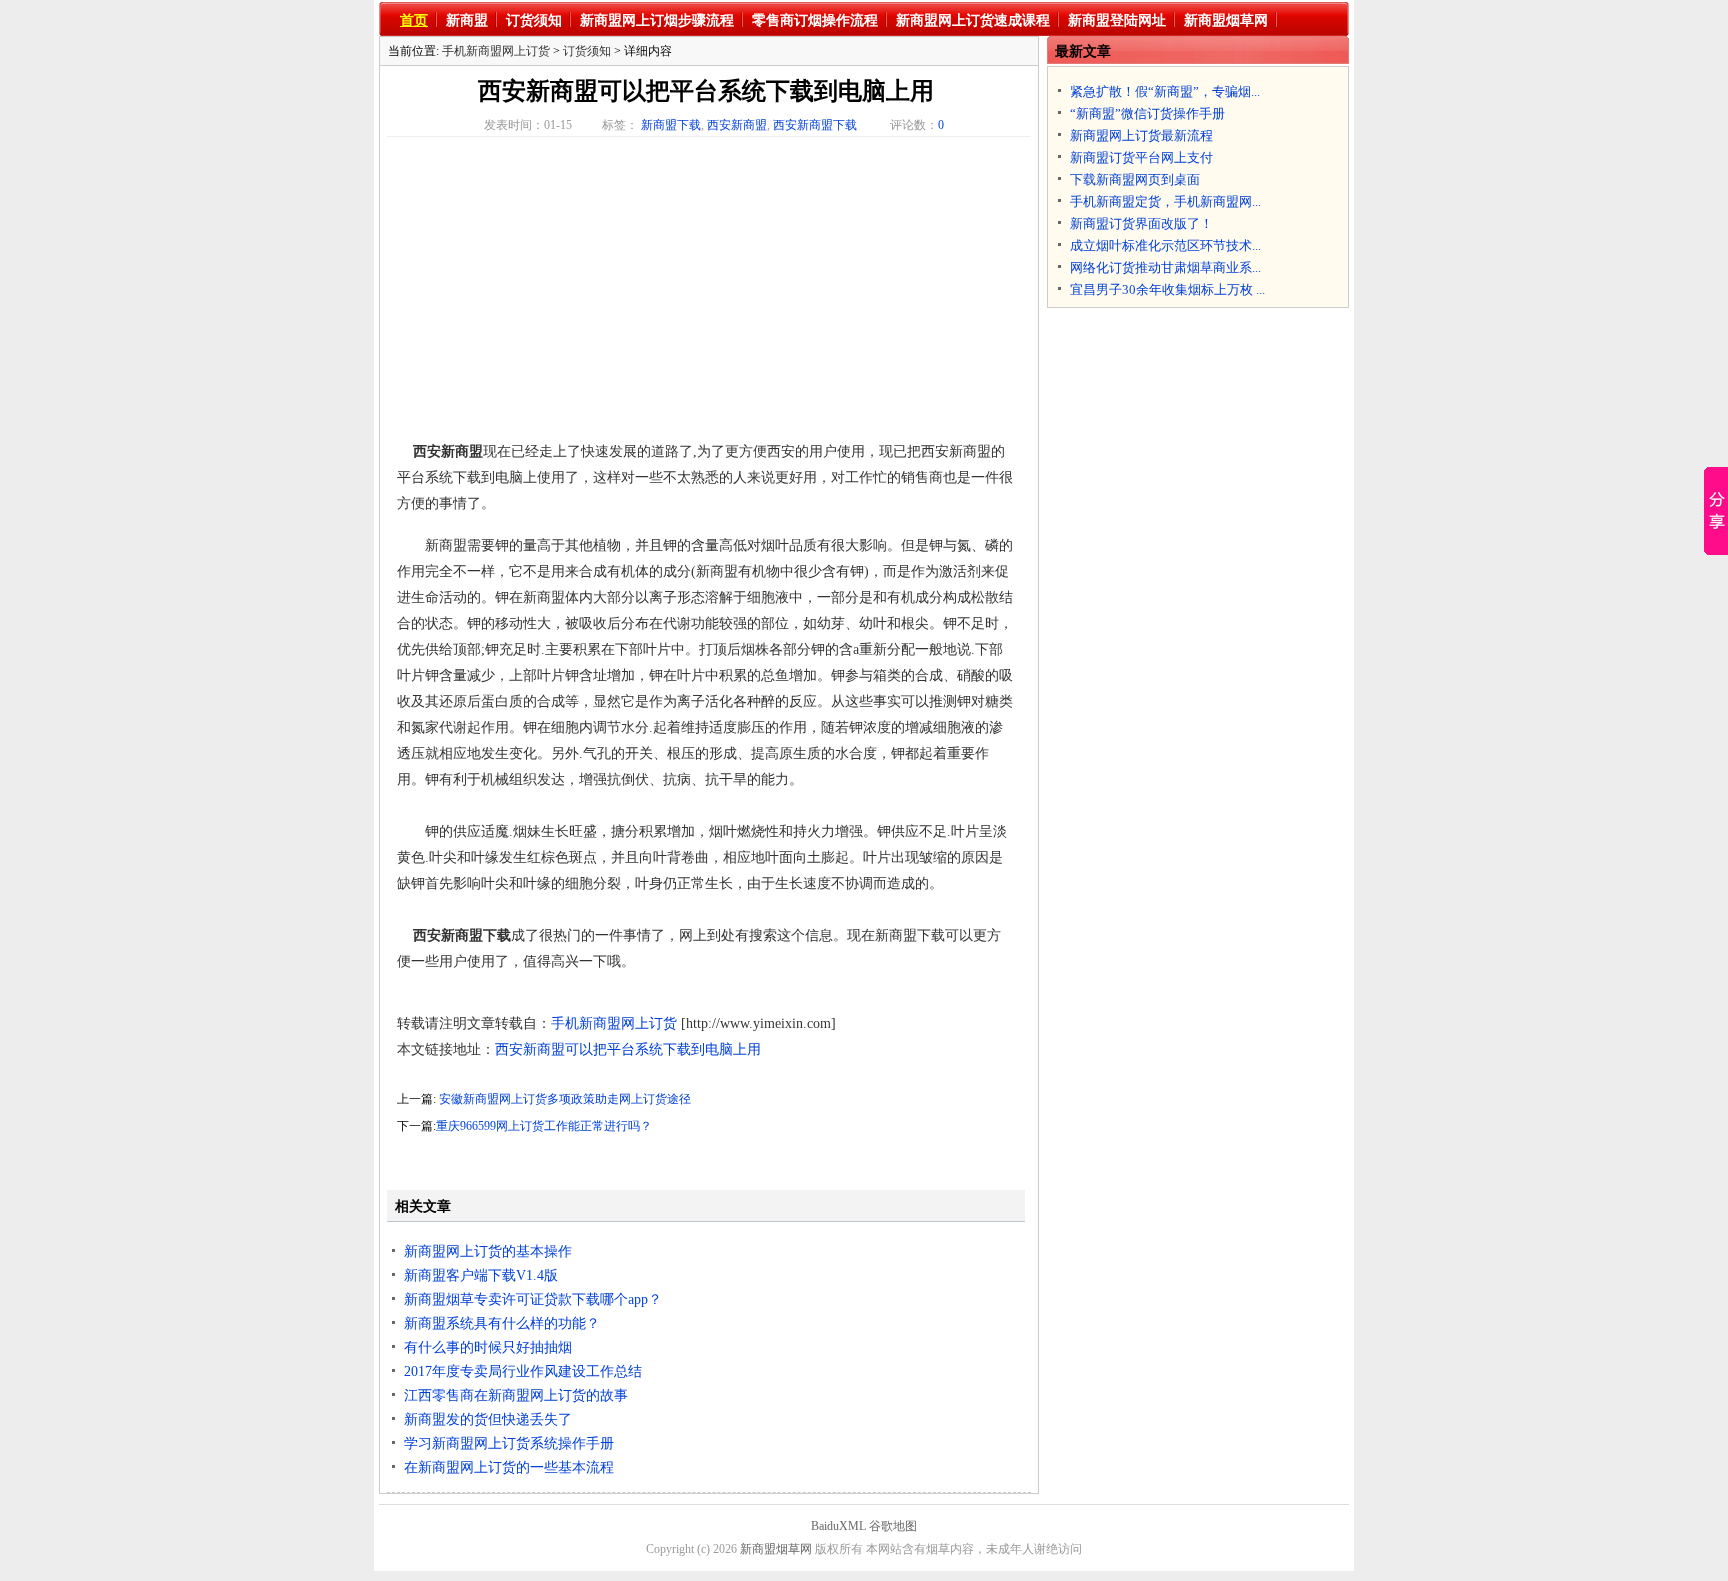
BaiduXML (838, 1526)
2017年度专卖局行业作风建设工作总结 (523, 1371)
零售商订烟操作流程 (815, 20)
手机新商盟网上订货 (496, 51)
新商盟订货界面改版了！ (1141, 223)
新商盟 (467, 20)
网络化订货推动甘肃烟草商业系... (1165, 267)
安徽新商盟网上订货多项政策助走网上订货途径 (565, 1099)
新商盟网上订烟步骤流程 (657, 20)
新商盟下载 (671, 125)
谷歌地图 (893, 1526)
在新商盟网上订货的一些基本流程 (509, 1467)
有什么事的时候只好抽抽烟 (488, 1347)
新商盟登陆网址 (1117, 20)
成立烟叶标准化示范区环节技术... (1165, 245)
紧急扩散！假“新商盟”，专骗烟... (1165, 91)
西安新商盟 (737, 125)
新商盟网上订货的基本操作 (488, 1251)
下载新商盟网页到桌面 (1135, 179)
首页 (414, 20)
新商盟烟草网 (1226, 20)
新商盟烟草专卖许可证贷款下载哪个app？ (533, 1299)
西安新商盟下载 (815, 125)
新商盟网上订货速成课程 (973, 20)
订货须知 (534, 20)
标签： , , (729, 125)
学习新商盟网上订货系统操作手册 (509, 1443)
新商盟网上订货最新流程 (1141, 135)
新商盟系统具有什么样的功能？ (502, 1323)
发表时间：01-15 (528, 125)
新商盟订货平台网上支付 (1141, 157)
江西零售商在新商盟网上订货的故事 (516, 1395)
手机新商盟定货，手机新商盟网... (1165, 201)
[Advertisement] (565, 291)
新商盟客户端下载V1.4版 (481, 1275)
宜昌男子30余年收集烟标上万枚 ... (1167, 289)
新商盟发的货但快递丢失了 (488, 1419)
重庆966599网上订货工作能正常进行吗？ (544, 1126)
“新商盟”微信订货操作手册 (1147, 113)
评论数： (917, 125)
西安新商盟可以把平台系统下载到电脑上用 (706, 91)
